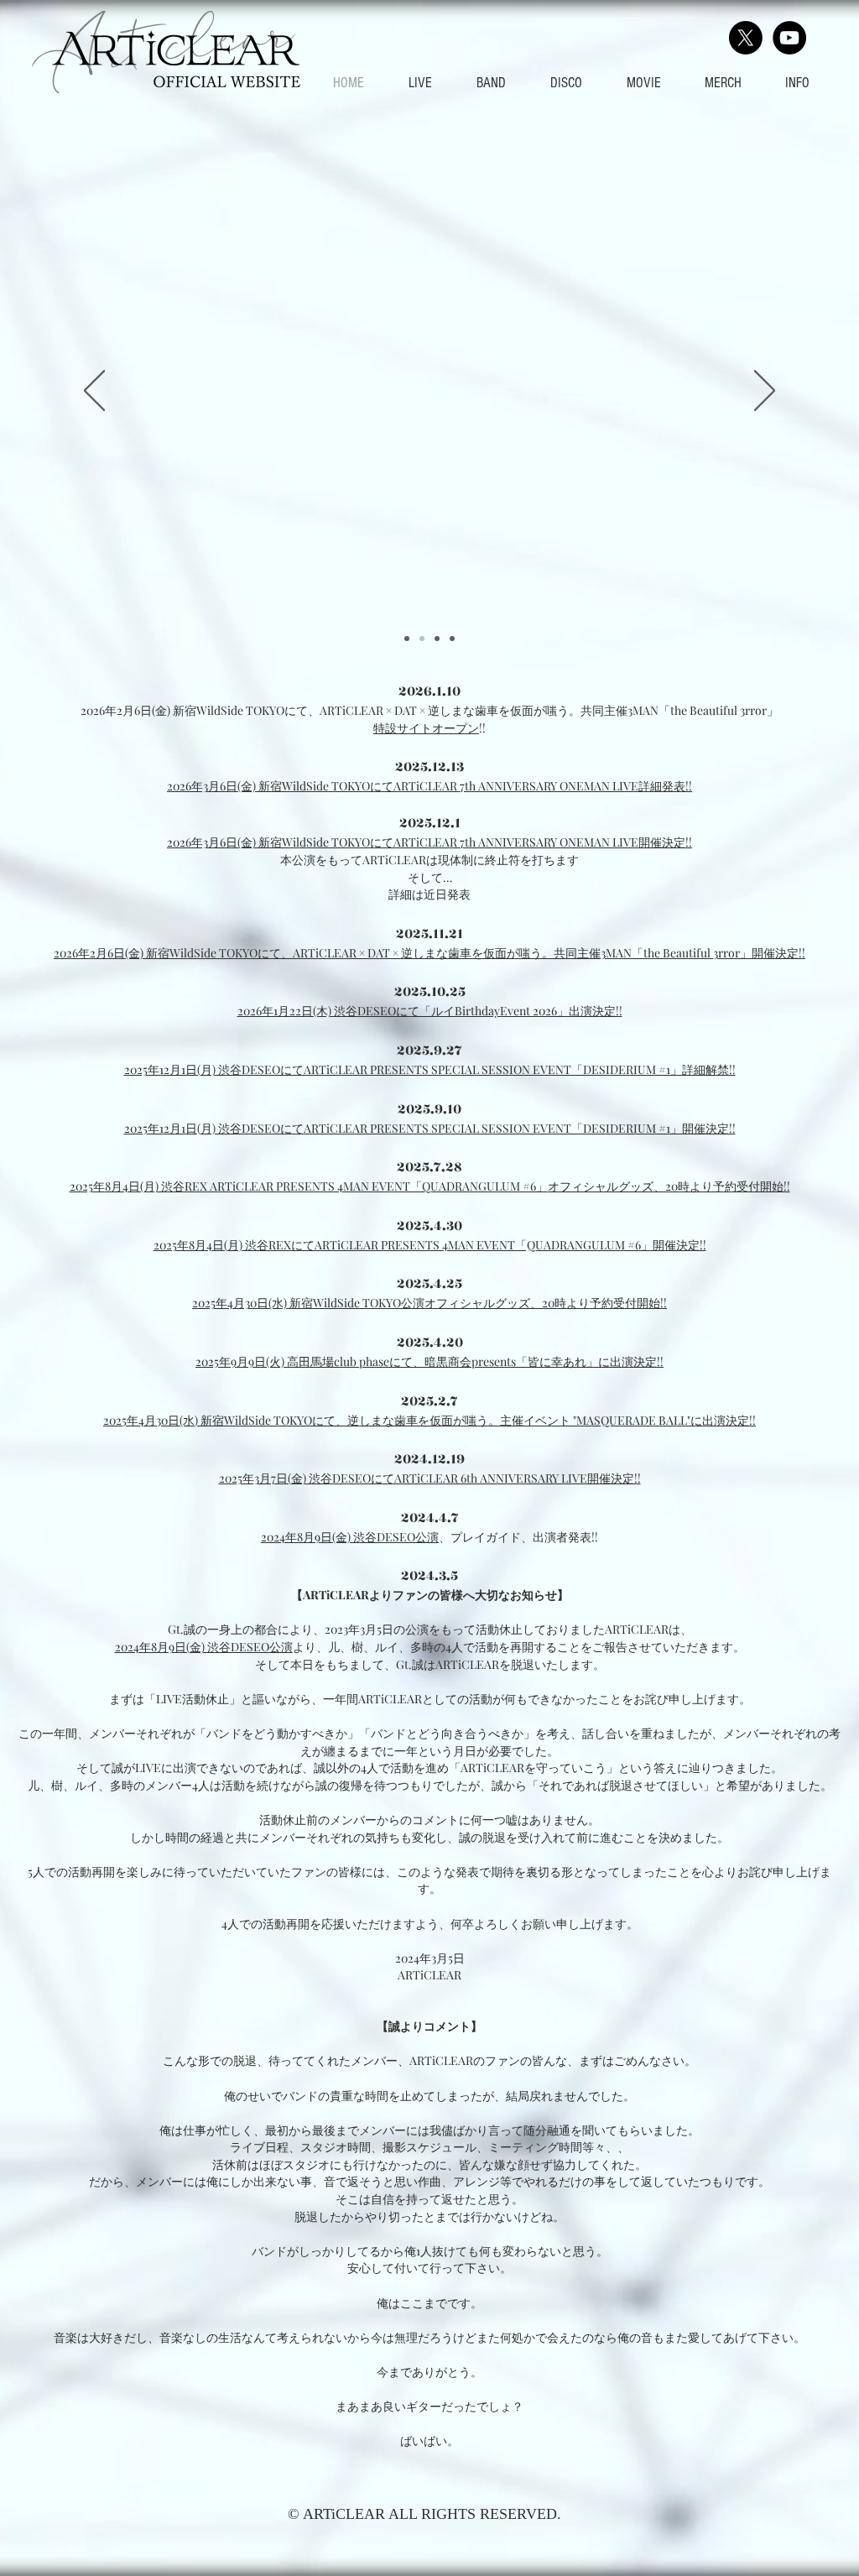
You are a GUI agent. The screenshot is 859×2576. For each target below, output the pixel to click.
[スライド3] (437, 639)
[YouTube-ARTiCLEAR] (789, 38)
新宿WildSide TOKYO (345, 1303)
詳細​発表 (662, 786)
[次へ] (765, 392)
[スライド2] (422, 639)
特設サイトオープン (426, 728)
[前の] (94, 392)
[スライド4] (452, 639)
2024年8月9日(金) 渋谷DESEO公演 (350, 1537)
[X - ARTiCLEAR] (746, 38)
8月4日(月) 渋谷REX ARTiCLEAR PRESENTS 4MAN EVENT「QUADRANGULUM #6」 (326, 1186)
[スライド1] (407, 639)
